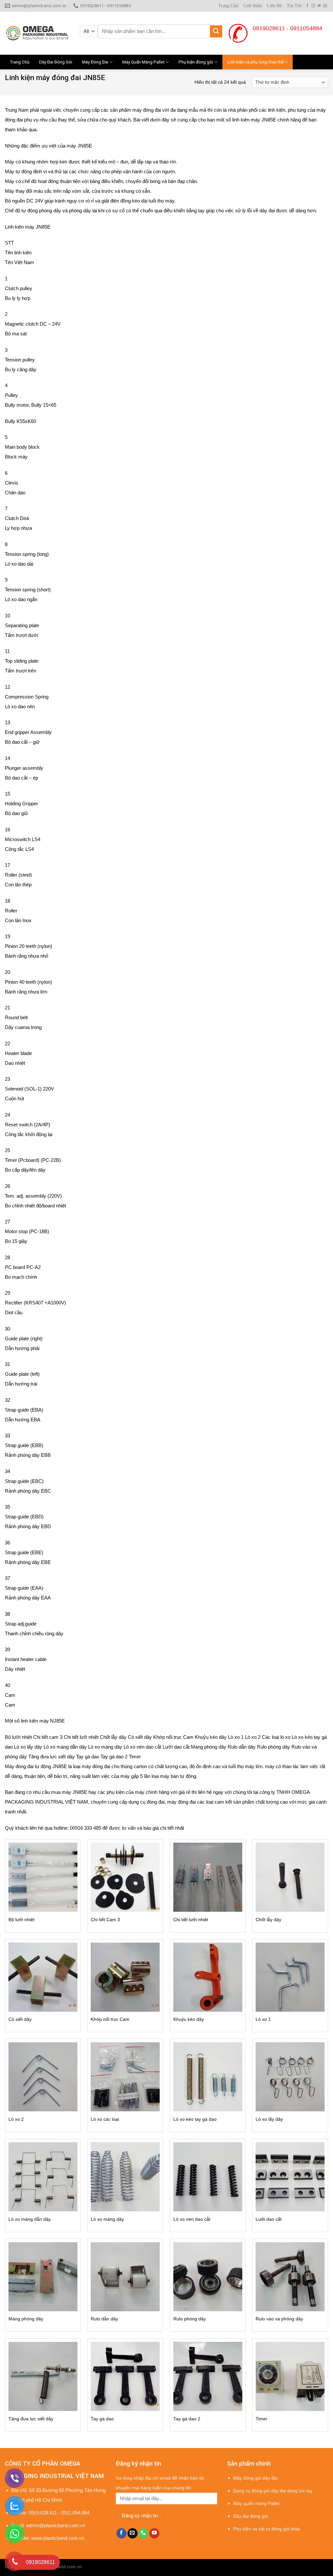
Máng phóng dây (26, 2319)
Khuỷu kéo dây (189, 2019)
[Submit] (216, 31)
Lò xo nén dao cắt (192, 2219)
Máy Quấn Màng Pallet (143, 62)
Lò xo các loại (105, 2119)
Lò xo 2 (16, 2119)
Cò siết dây (20, 2019)
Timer (261, 2419)
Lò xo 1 (263, 2019)
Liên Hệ (274, 6)
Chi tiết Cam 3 (105, 1920)
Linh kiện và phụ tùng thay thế (255, 62)
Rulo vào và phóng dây (279, 2319)
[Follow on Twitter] (319, 6)
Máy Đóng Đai (95, 62)
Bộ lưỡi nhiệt (21, 1920)
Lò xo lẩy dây (269, 2119)
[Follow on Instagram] (313, 6)
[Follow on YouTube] (154, 2533)
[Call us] (143, 2533)
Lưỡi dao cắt (269, 2219)
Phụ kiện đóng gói (196, 62)
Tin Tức (294, 6)
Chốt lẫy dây (268, 1920)
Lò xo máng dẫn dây (30, 2219)
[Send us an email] (325, 6)
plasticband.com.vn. (63, 2567)
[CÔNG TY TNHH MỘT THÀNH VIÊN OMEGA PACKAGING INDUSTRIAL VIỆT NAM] (37, 33)
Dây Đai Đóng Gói (56, 62)
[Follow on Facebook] (307, 6)
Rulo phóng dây (190, 2319)
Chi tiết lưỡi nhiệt (191, 1920)
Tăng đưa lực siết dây (31, 2419)
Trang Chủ (228, 6)
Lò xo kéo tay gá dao (195, 2119)
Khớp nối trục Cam (110, 2019)
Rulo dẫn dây (104, 2319)
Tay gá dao (102, 2419)
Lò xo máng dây (107, 2219)
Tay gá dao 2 (187, 2419)
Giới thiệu (253, 6)
